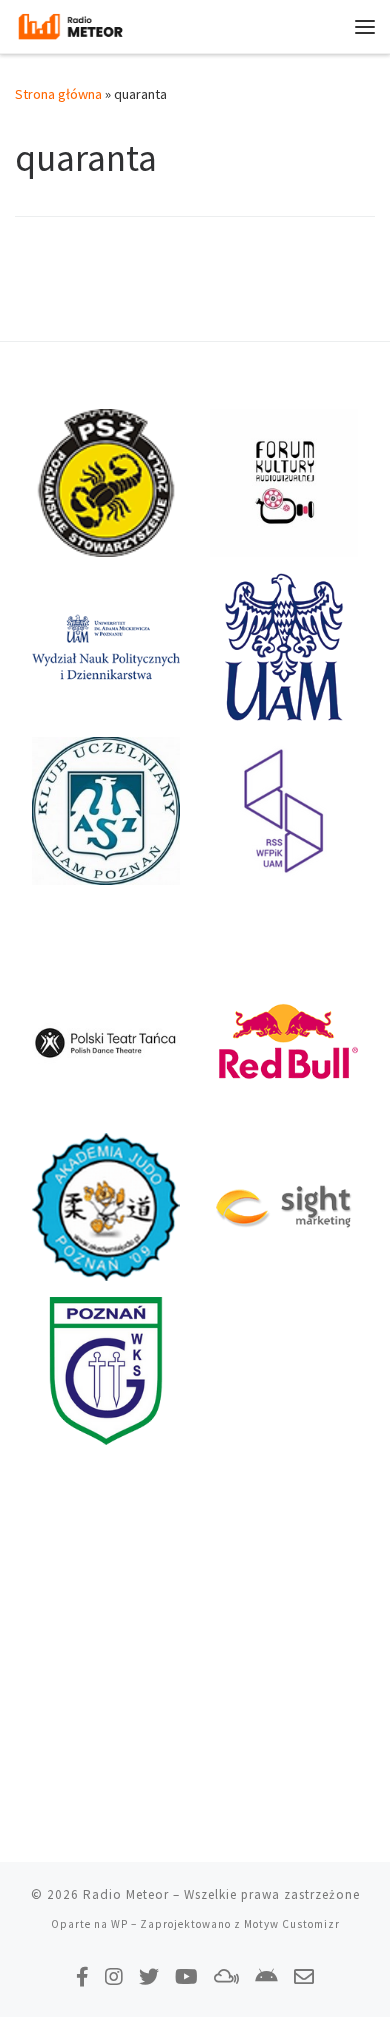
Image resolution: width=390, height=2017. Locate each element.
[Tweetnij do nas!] (149, 1976)
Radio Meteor (126, 1894)
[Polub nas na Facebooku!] (82, 1976)
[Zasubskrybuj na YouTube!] (186, 1976)
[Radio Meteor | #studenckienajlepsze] (70, 24)
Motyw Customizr (292, 1924)
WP (119, 1924)
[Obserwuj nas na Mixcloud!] (226, 1976)
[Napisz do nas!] (304, 1976)
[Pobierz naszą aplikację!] (266, 1976)
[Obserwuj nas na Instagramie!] (114, 1976)
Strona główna (58, 94)
